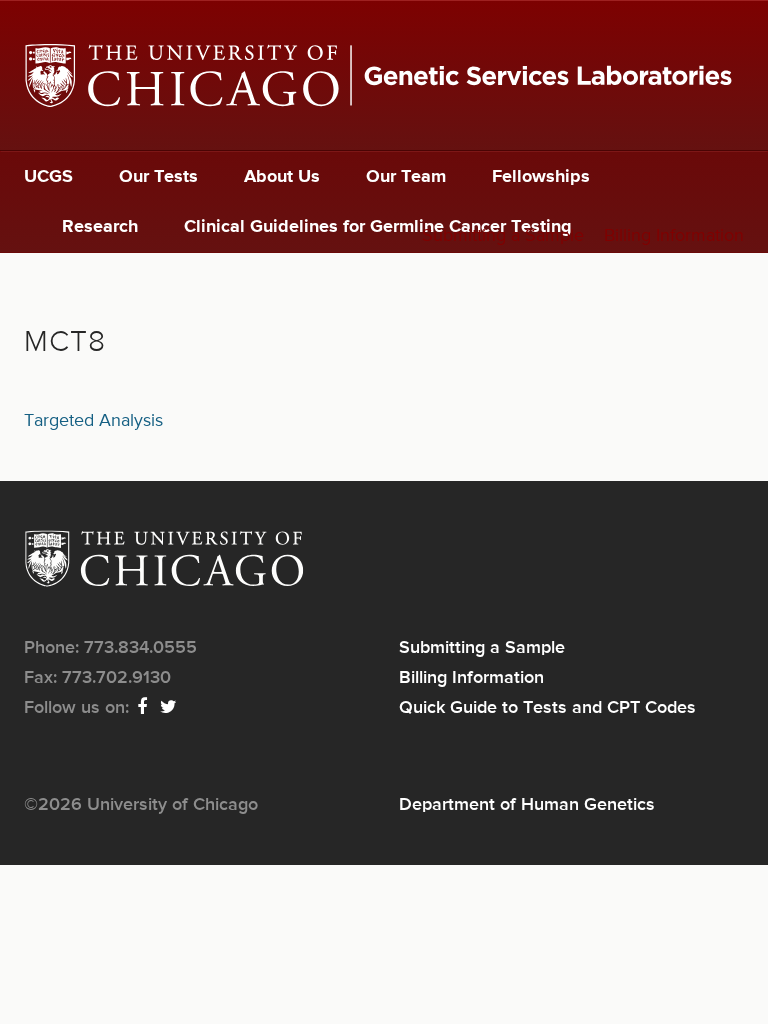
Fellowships (541, 177)
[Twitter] (169, 708)
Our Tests (158, 177)
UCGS (48, 177)
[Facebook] (143, 708)
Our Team (406, 177)
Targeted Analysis (93, 421)
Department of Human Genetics (527, 805)
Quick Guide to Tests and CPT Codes (547, 708)
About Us (282, 177)
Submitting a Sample (503, 236)
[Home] (384, 75)
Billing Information (674, 236)
